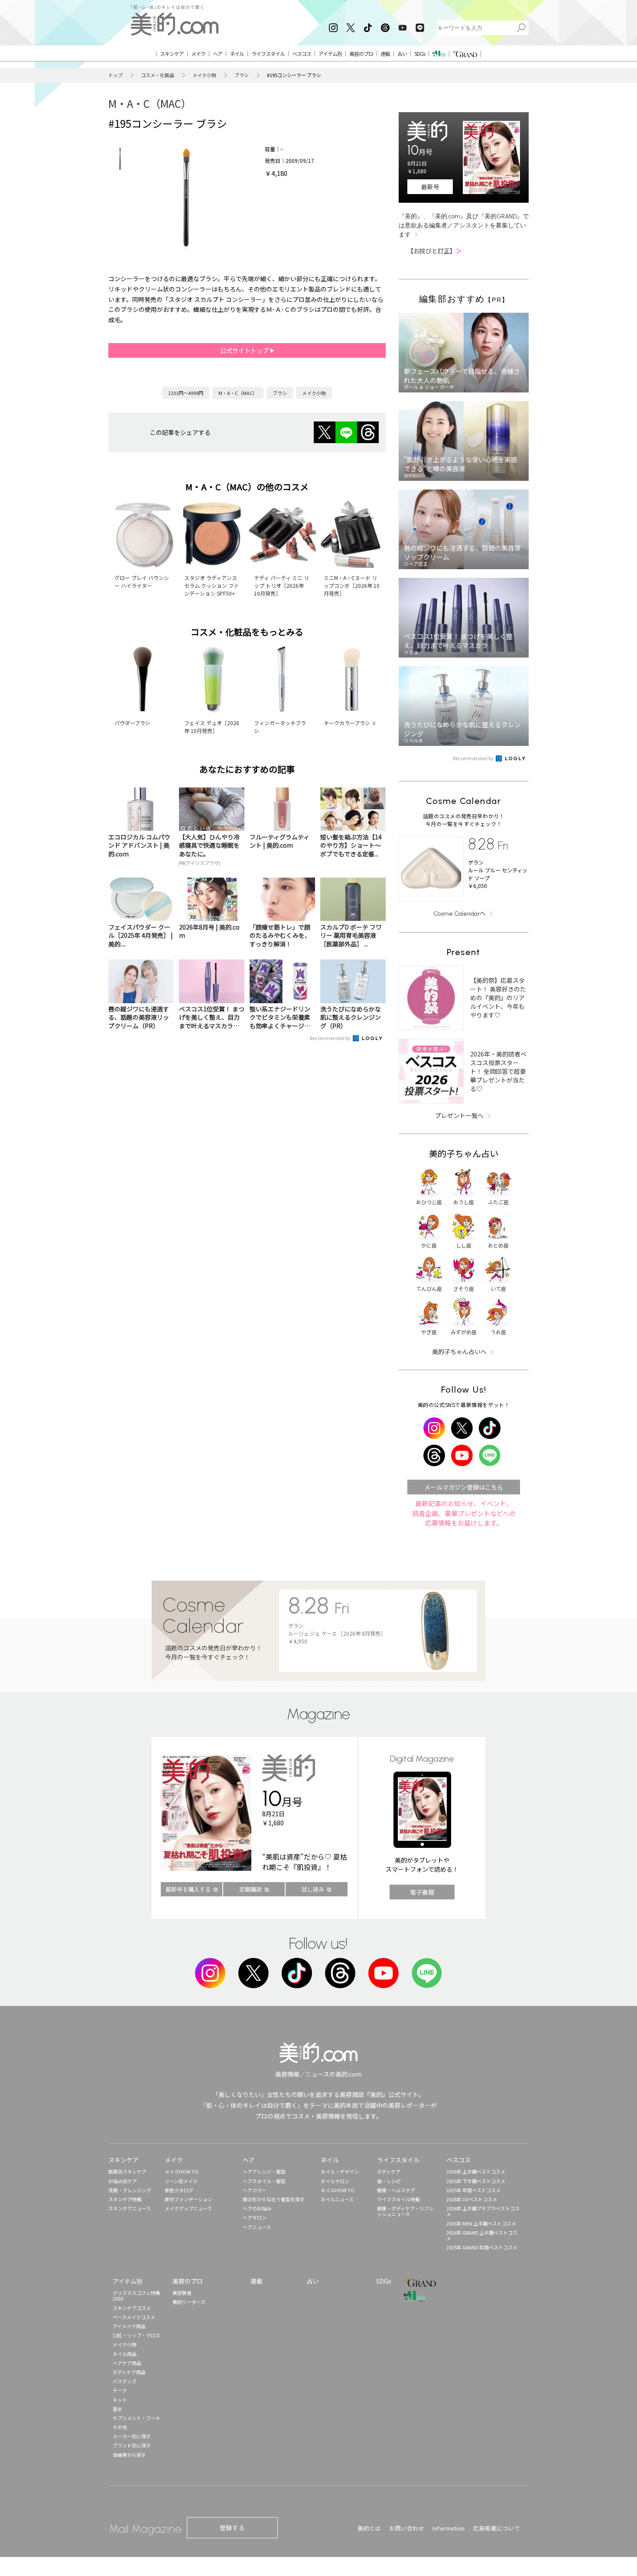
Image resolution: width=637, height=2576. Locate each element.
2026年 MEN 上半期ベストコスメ (481, 2223)
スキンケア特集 (125, 2199)
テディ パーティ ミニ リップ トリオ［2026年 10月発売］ (281, 585)
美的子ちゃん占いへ (459, 1351)
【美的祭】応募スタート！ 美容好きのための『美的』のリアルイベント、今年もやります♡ (498, 998)
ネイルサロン (335, 2181)
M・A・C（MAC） (150, 103)
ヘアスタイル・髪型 (264, 2181)
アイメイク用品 (129, 2326)
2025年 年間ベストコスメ (473, 2190)
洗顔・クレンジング (130, 2190)
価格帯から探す (129, 2455)
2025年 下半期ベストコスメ (476, 2181)
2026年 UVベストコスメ (472, 2199)
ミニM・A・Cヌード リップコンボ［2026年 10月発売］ (352, 585)
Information (449, 2528)
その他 (120, 2427)
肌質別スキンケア (127, 2171)
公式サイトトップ (245, 350)
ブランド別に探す (132, 2445)
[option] (120, 159)
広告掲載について (497, 2528)
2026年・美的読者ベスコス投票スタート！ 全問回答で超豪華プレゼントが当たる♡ (498, 1071)
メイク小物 (204, 75)
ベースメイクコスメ (134, 2317)
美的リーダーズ (189, 2302)
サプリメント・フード (136, 2418)
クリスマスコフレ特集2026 (136, 2296)
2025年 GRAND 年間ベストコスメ (482, 2247)
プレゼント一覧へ (459, 1115)
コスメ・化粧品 (158, 75)
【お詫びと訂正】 (435, 251)
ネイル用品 (125, 2354)
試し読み (313, 1889)
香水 (117, 2409)
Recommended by (331, 1038)
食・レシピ (389, 2181)
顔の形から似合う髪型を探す (274, 2199)
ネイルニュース (337, 2199)
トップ (115, 75)
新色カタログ (179, 2190)
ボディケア (389, 2171)
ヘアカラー (255, 2190)
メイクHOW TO (182, 2171)
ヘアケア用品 (127, 2363)
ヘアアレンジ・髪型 (264, 2171)
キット (120, 2400)
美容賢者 (182, 2293)
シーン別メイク (181, 2181)
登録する (232, 2527)
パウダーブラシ (132, 723)
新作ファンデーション (188, 2199)
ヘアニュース (257, 2227)
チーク (120, 2390)
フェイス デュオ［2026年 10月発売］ (212, 727)
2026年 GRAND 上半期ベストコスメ (482, 2235)
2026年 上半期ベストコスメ (476, 2171)
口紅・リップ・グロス (136, 2335)
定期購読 (250, 1889)
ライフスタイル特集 (398, 2199)
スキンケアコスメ (132, 2308)
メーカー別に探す (132, 2436)
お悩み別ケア (123, 2181)
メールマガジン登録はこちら (464, 1487)
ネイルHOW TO (338, 2190)
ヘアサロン (255, 2217)
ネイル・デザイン (340, 2171)
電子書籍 (422, 1892)
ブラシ (242, 75)
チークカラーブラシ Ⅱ (350, 723)
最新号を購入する (188, 1889)
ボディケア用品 (129, 2372)
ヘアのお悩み (257, 2208)
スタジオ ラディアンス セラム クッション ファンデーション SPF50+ (211, 585)
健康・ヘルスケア (396, 2190)
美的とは (369, 2528)
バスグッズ (125, 2381)
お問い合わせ (407, 2528)
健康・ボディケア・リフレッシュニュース (405, 2211)
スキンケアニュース (130, 2208)
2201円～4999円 (186, 393)
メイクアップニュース (188, 2208)
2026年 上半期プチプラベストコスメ (483, 2211)
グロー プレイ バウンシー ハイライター (142, 582)
